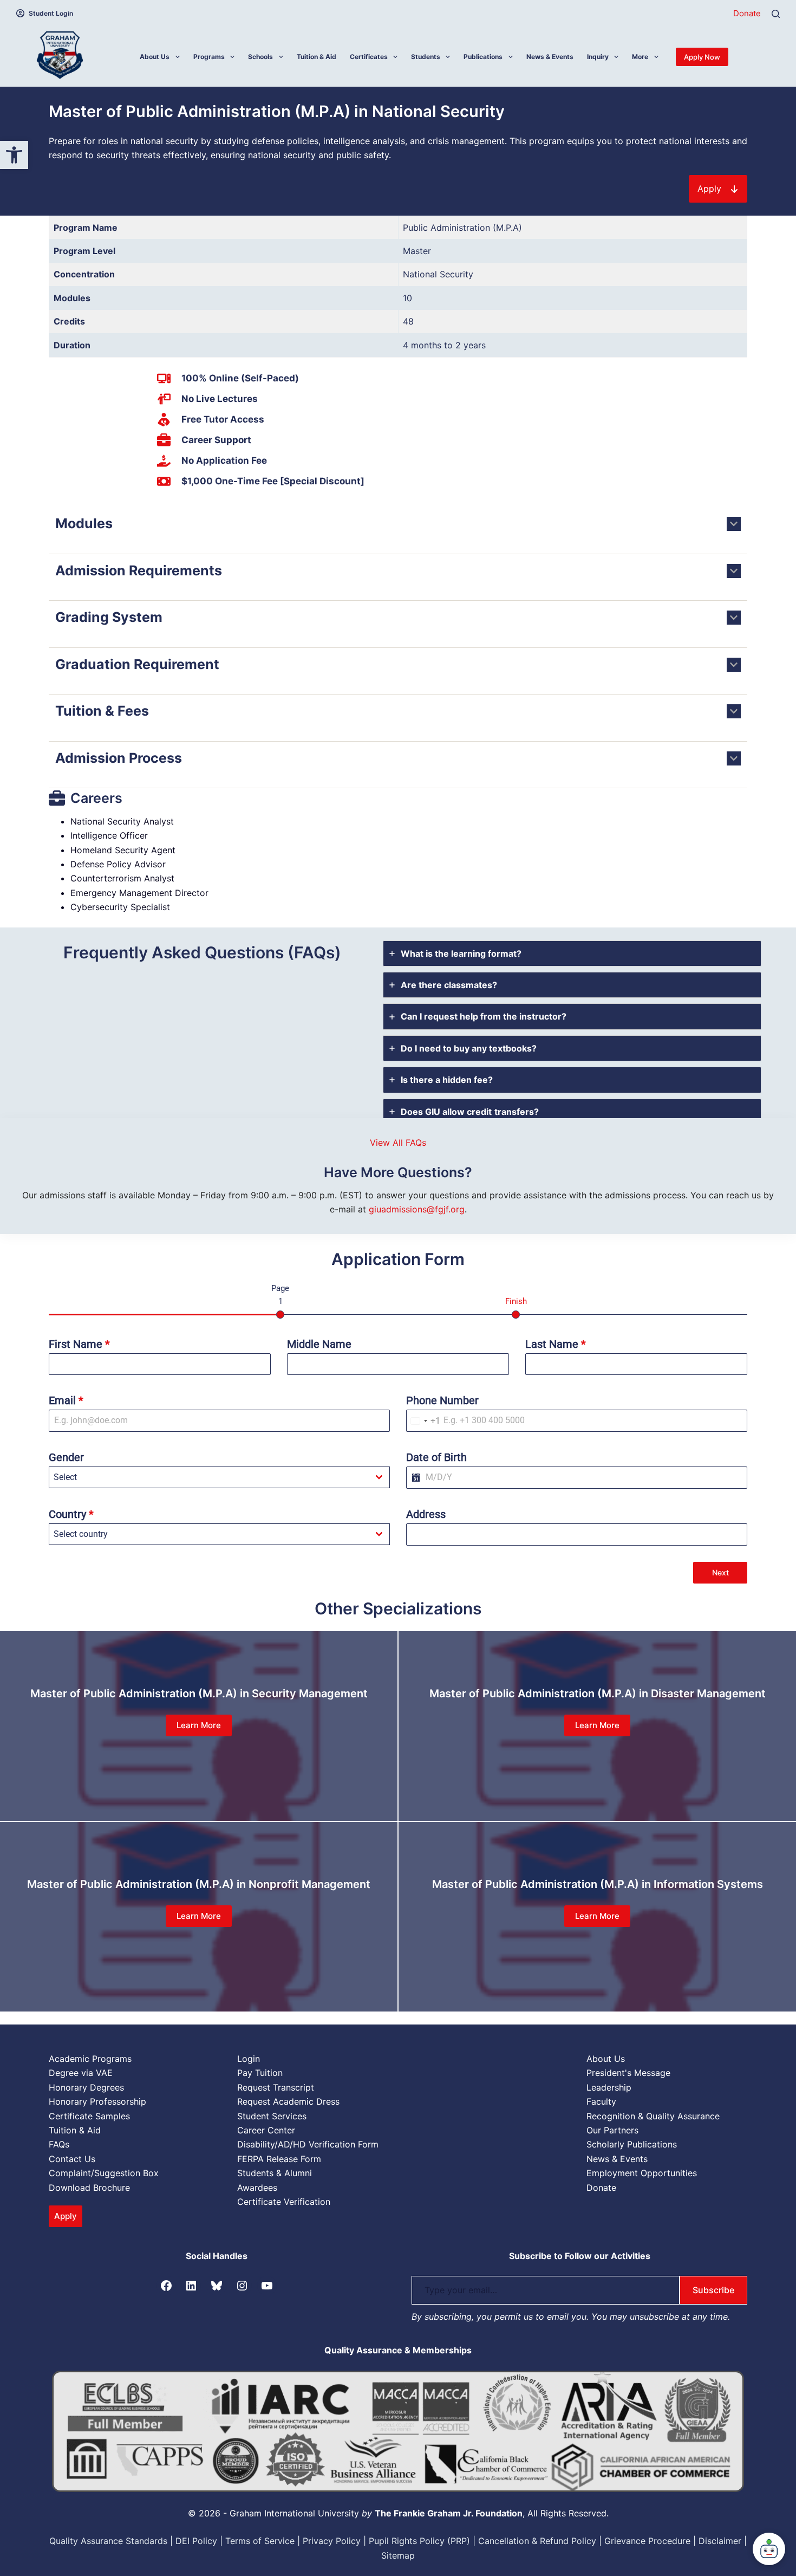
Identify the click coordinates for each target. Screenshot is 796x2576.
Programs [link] (209, 57)
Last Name (556, 1344)
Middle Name (319, 1344)
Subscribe (713, 2290)
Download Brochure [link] (89, 2188)
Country (71, 1514)
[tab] (572, 953)
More (640, 57)
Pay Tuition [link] (260, 2073)
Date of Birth (436, 1457)
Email (66, 1400)
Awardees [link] (257, 2188)
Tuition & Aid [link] (317, 57)
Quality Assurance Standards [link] (108, 2541)
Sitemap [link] (398, 2555)
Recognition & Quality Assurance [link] (653, 2116)
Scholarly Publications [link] (632, 2144)
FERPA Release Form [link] (279, 2159)
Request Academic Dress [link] (288, 2101)
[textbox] (209, 1477)
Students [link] (426, 57)
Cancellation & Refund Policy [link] (537, 2541)
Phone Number (442, 1400)
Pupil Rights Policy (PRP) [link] (419, 2541)
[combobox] (423, 1421)
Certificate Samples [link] (89, 2116)
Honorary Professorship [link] (97, 2101)
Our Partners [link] (612, 2130)
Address (426, 1514)
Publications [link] (483, 57)
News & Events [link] (550, 57)
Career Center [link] (266, 2130)
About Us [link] (155, 57)
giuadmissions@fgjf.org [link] (417, 1209)
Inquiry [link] (598, 57)
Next (720, 1572)
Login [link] (249, 2059)
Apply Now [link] (702, 57)
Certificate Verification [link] (284, 2202)
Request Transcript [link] (276, 2087)
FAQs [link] (59, 2144)
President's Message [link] (628, 2073)
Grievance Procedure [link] (647, 2541)
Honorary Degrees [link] (86, 2087)
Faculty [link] (601, 2101)
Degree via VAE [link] (81, 2073)
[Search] (776, 14)
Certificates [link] (369, 57)
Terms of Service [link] (260, 2541)
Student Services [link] (272, 2116)
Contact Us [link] (72, 2159)
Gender (66, 1457)
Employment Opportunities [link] (642, 2173)
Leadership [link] (609, 2087)
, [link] (451, 2513)
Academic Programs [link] (90, 2059)
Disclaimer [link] (720, 2541)
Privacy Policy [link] (332, 2541)
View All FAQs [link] (398, 1143)
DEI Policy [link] (196, 2541)
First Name (79, 1344)
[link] (14, 155)
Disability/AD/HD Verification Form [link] (308, 2144)
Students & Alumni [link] (275, 2173)
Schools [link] (260, 57)
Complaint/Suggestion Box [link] (104, 2173)
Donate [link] (747, 13)
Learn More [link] (199, 1725)
